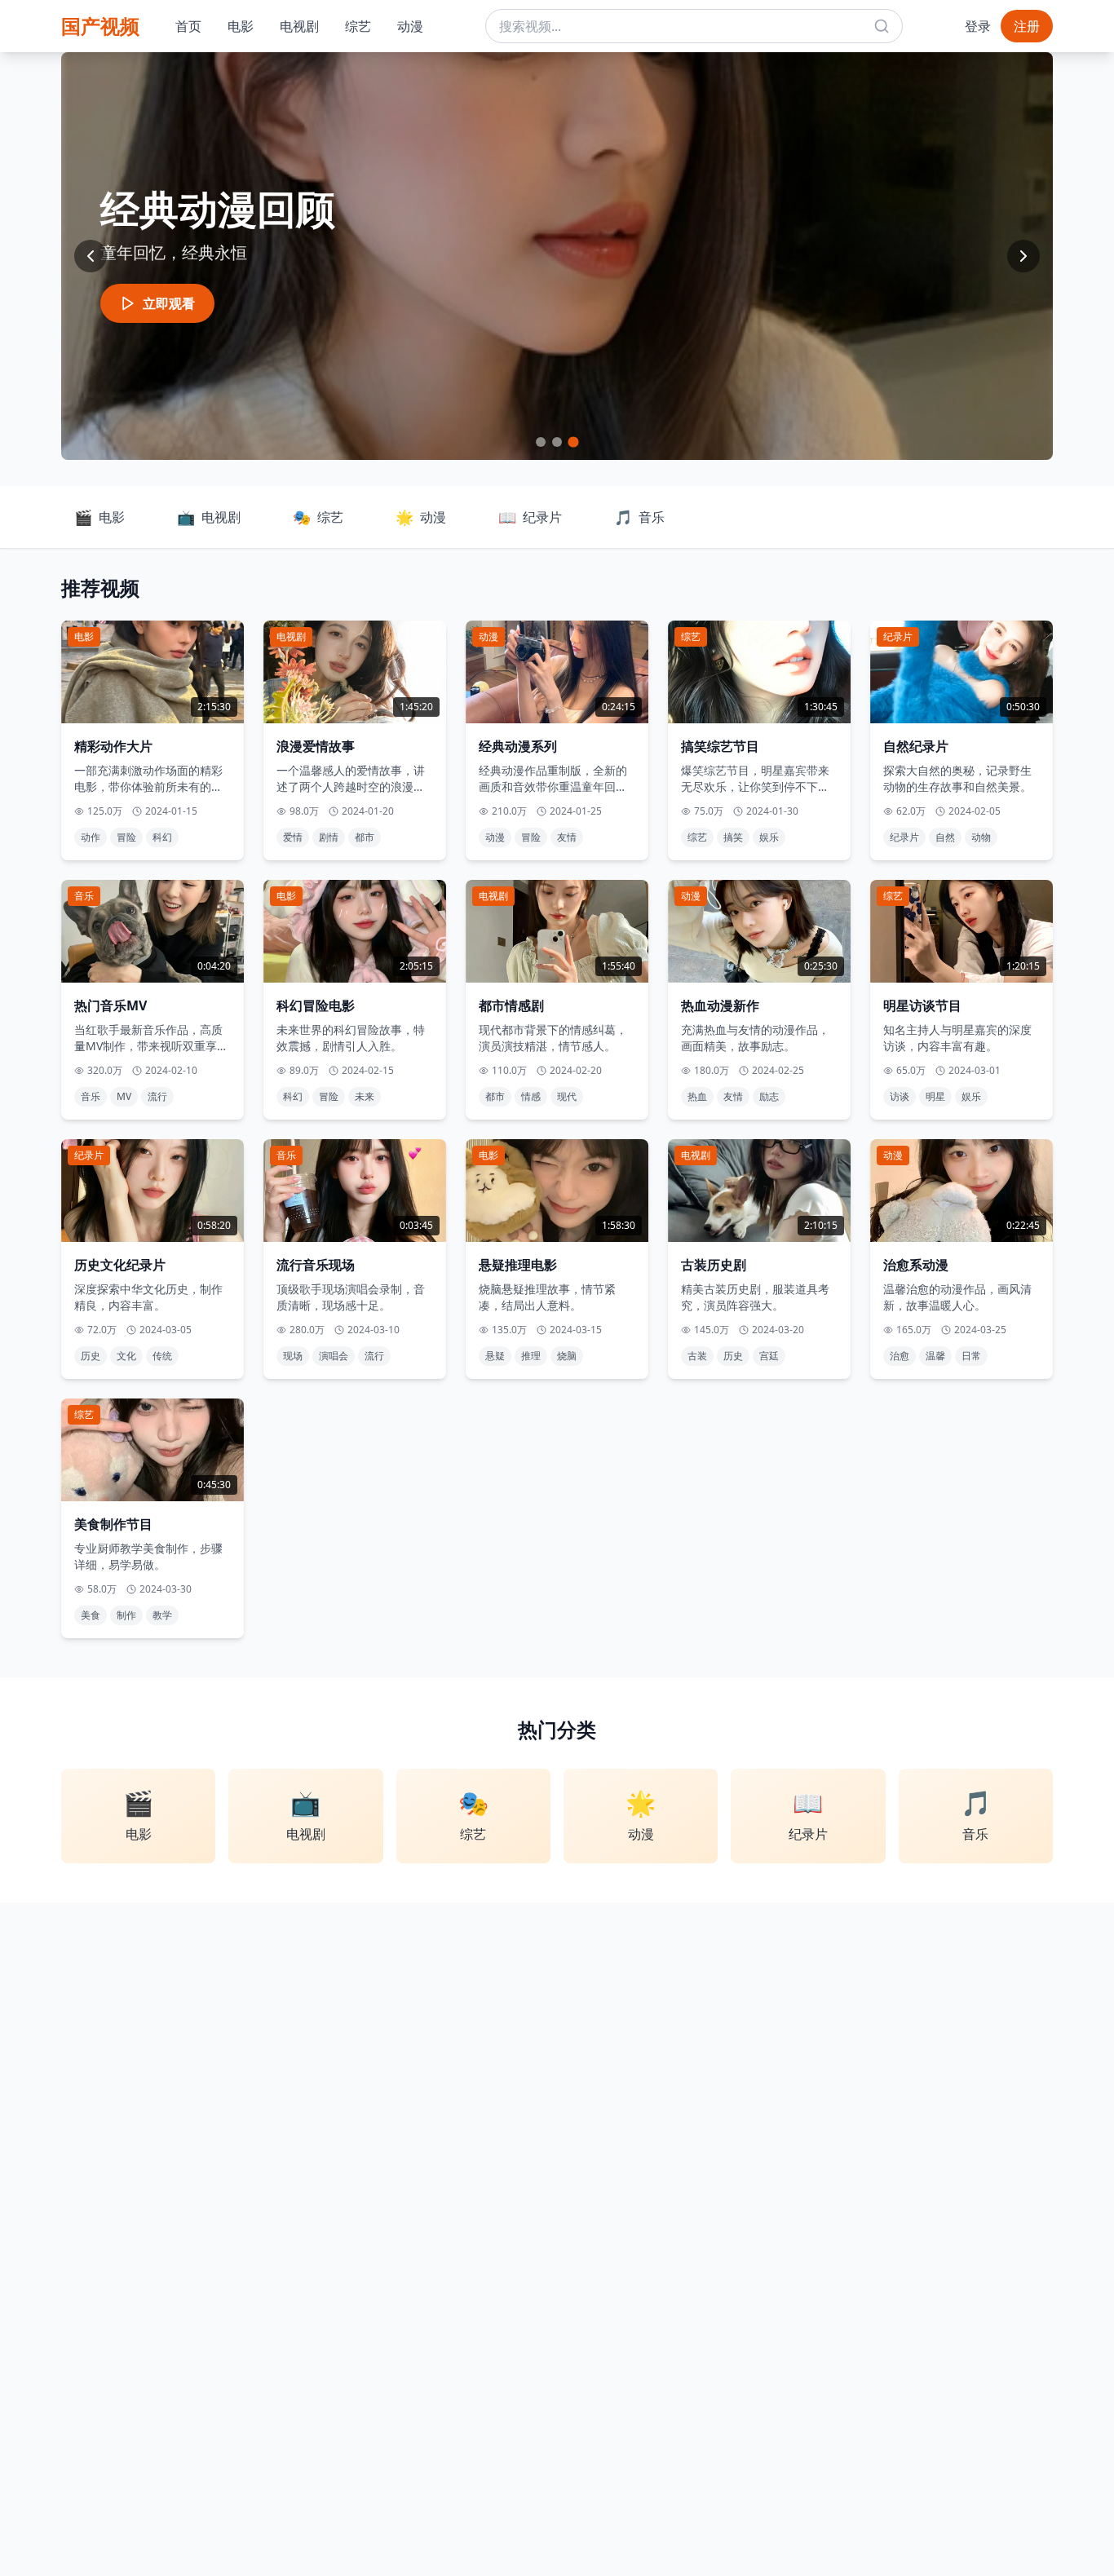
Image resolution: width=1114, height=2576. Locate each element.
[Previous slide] (91, 256)
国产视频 (100, 26)
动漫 (410, 26)
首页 (188, 26)
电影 (241, 26)
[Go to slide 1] (541, 442)
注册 (1027, 26)
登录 (978, 26)
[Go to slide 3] (573, 442)
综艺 (358, 26)
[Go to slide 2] (557, 442)
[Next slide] (1023, 256)
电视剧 (299, 26)
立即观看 (169, 303)
